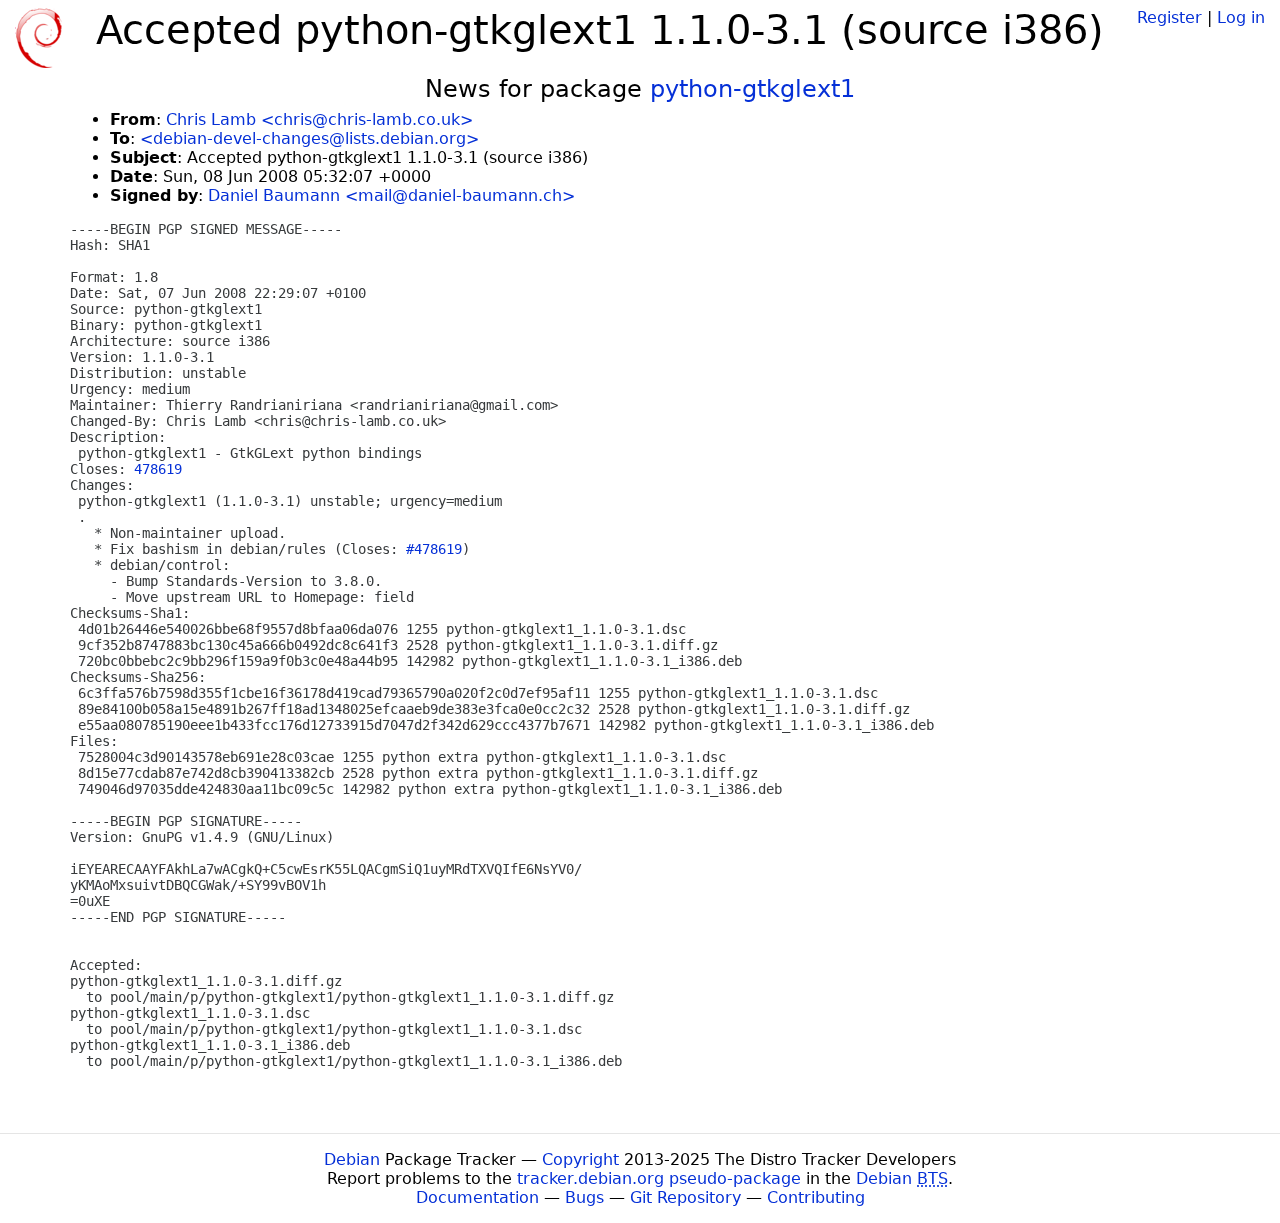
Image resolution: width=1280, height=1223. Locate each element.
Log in (1241, 17)
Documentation (477, 1197)
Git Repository (685, 1197)
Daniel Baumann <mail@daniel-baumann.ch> (391, 195)
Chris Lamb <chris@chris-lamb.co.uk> (319, 119)
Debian (352, 1159)
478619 (158, 469)
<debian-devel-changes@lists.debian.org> (309, 138)
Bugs (584, 1197)
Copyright (580, 1159)
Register (1169, 17)
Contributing (816, 1197)
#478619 (434, 549)
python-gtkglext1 (752, 89)
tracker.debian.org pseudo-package (659, 1178)
